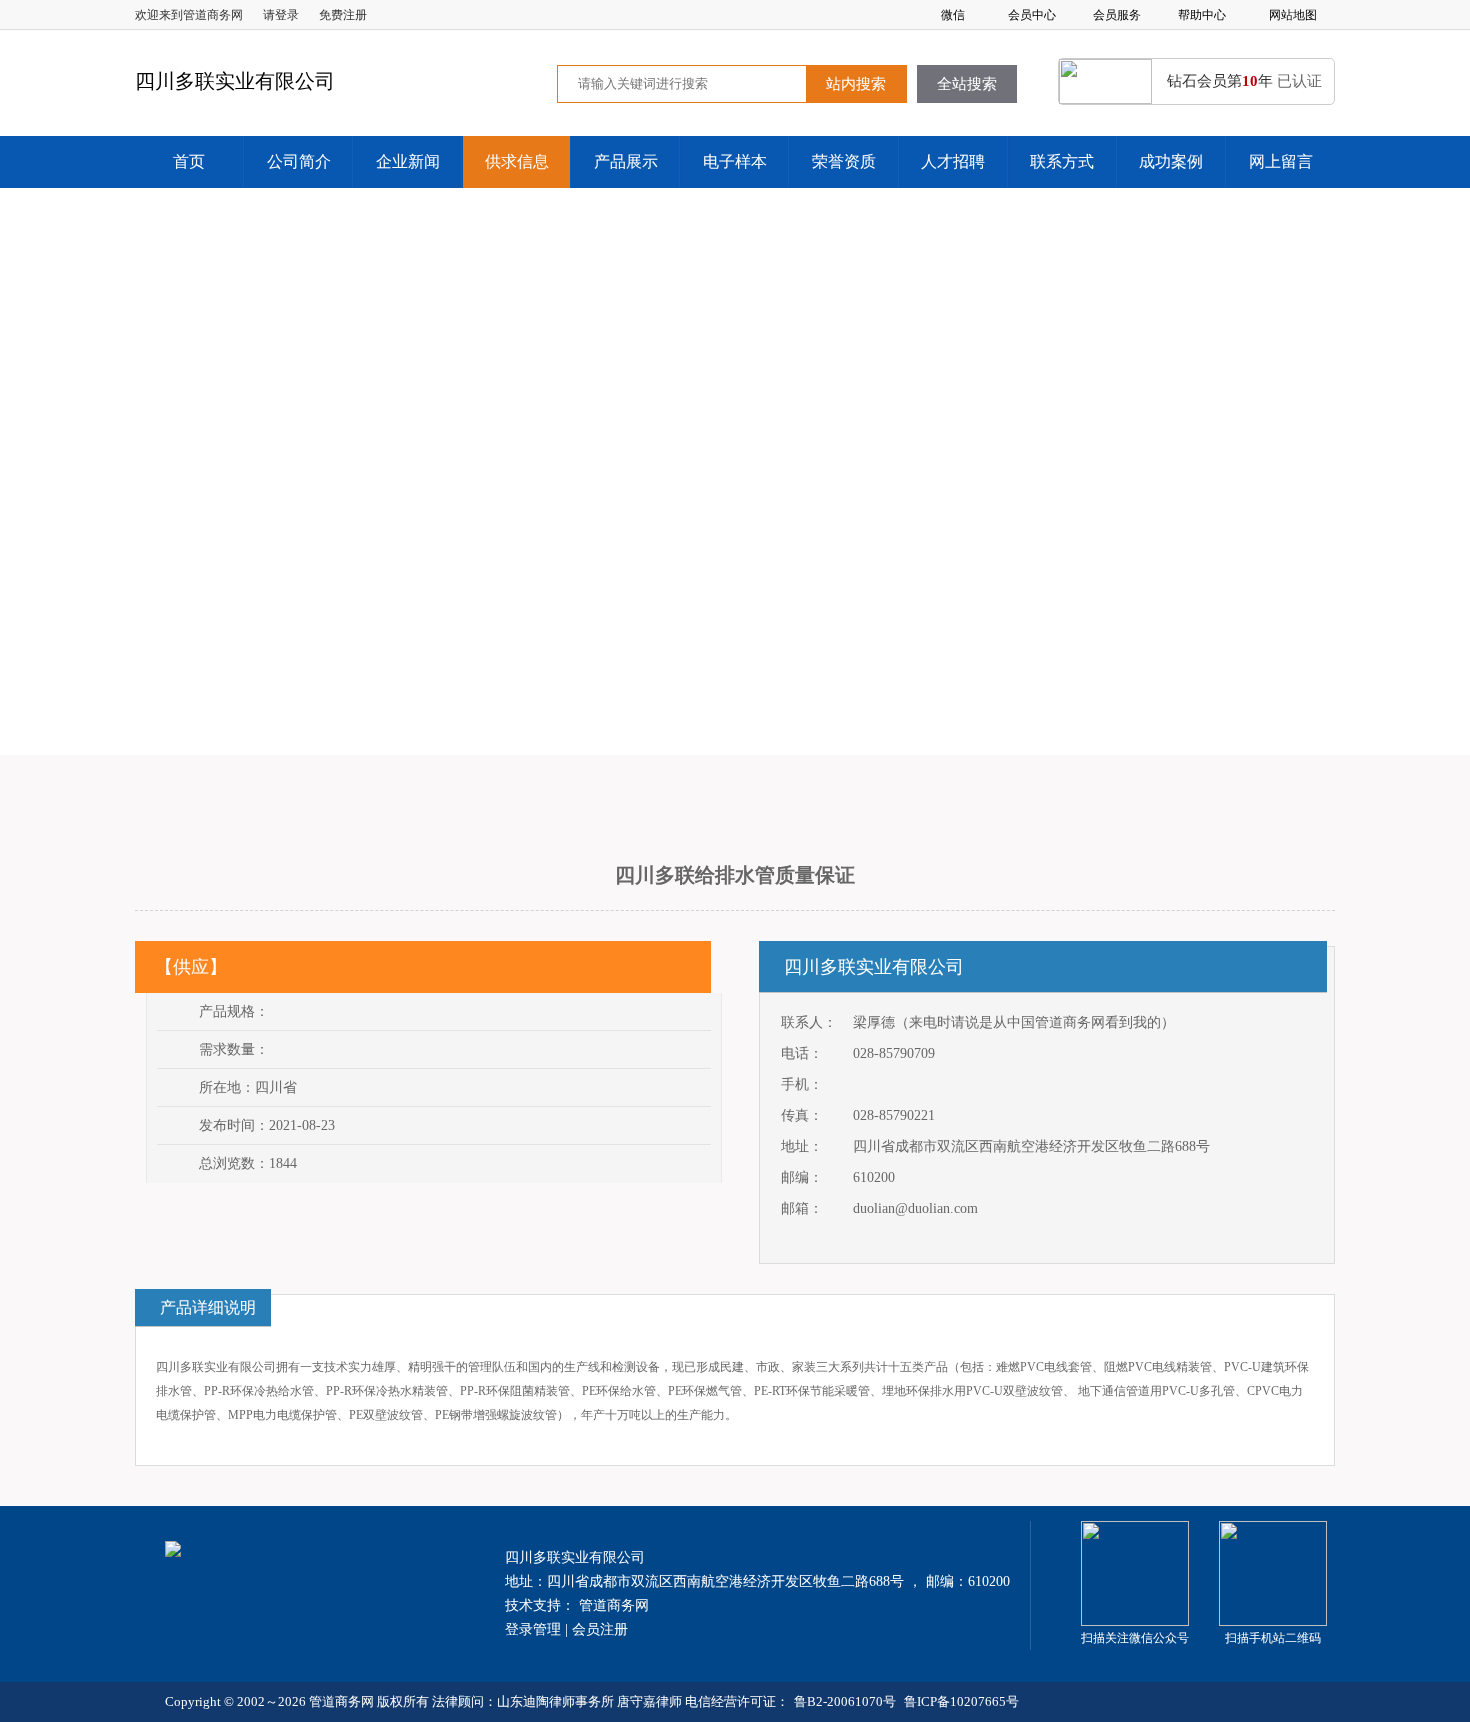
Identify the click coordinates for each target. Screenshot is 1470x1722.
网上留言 (1281, 161)
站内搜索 (856, 84)
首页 (189, 161)
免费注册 (343, 15)
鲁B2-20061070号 (845, 1701)
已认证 (1299, 81)
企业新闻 (408, 161)
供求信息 (517, 161)
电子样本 (735, 161)
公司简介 (299, 161)
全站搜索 (967, 84)
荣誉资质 (844, 161)
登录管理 (533, 1629)
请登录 (281, 15)
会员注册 (600, 1629)
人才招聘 (953, 161)
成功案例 (1171, 161)
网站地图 (1293, 15)
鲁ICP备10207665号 (961, 1701)
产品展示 (626, 161)
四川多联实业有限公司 (874, 967)
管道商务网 (614, 1605)
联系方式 (1062, 161)
